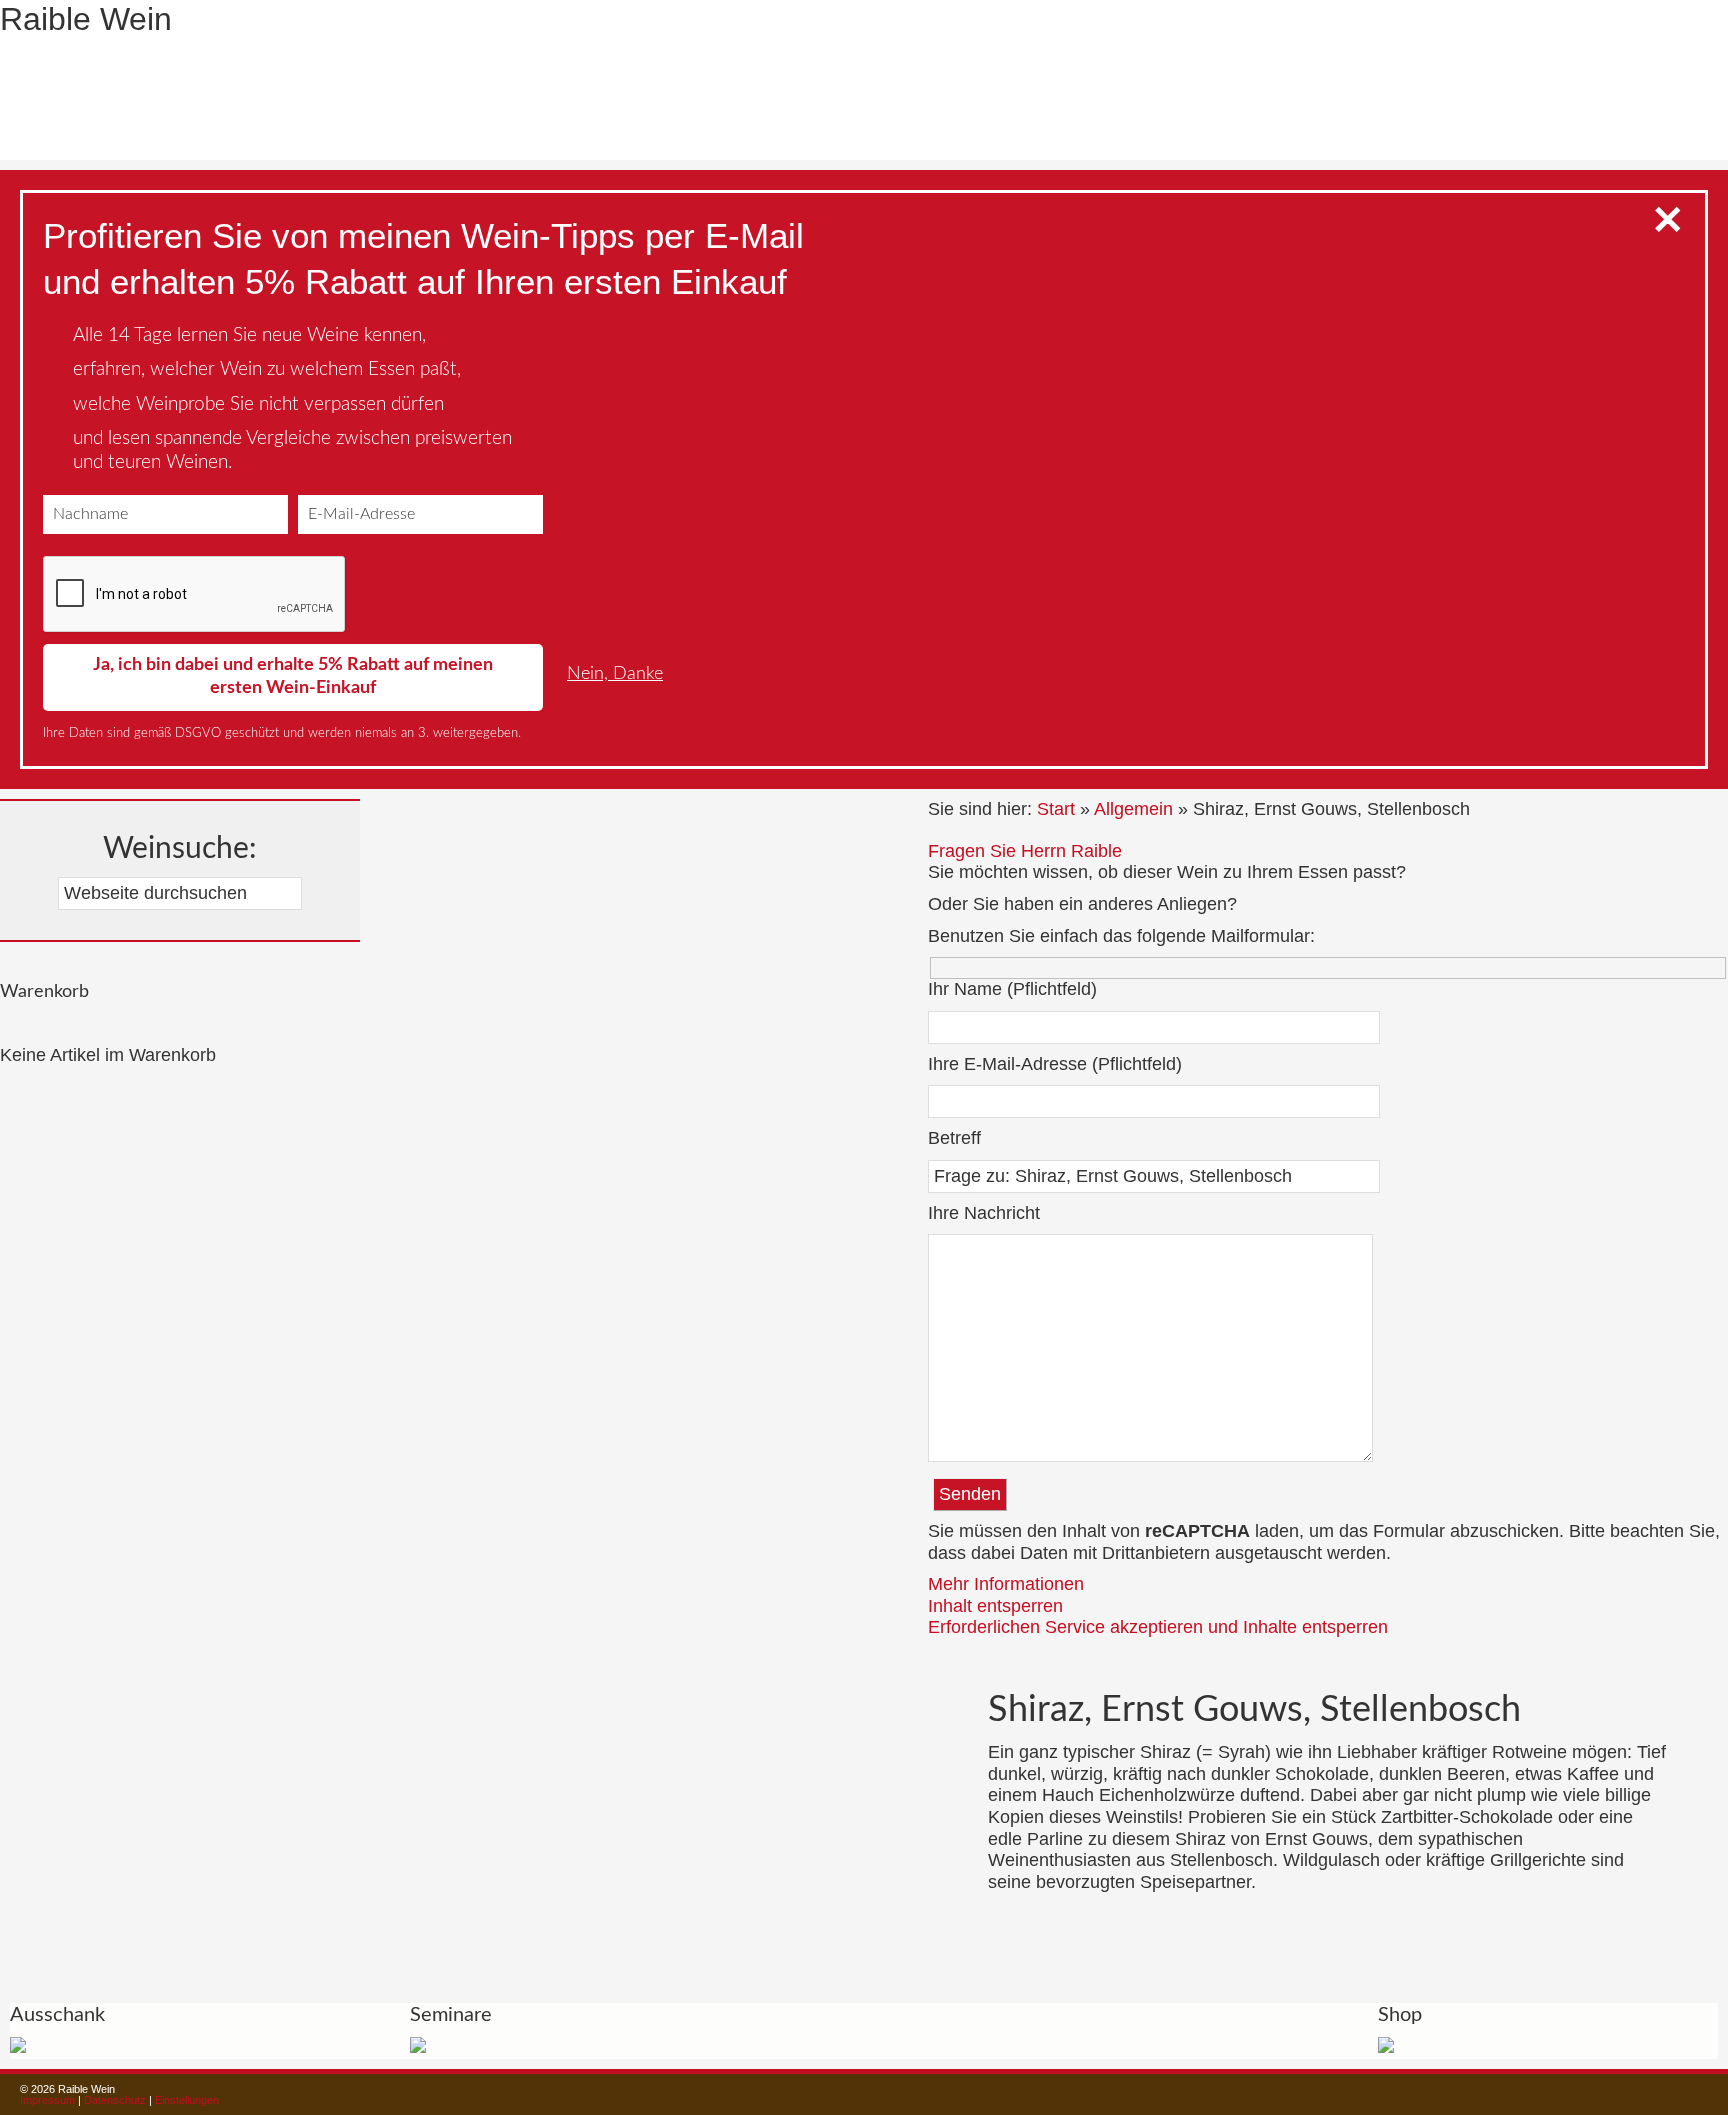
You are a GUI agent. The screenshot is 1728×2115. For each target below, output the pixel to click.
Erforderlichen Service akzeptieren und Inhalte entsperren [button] (1158, 1627)
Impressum (47, 2100)
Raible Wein (86, 19)
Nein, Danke (615, 674)
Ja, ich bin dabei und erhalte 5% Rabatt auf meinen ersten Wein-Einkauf (293, 676)
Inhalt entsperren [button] (995, 1606)
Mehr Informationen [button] (1006, 1584)
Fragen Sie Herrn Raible (1025, 851)
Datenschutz (115, 2100)
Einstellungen (187, 2100)
